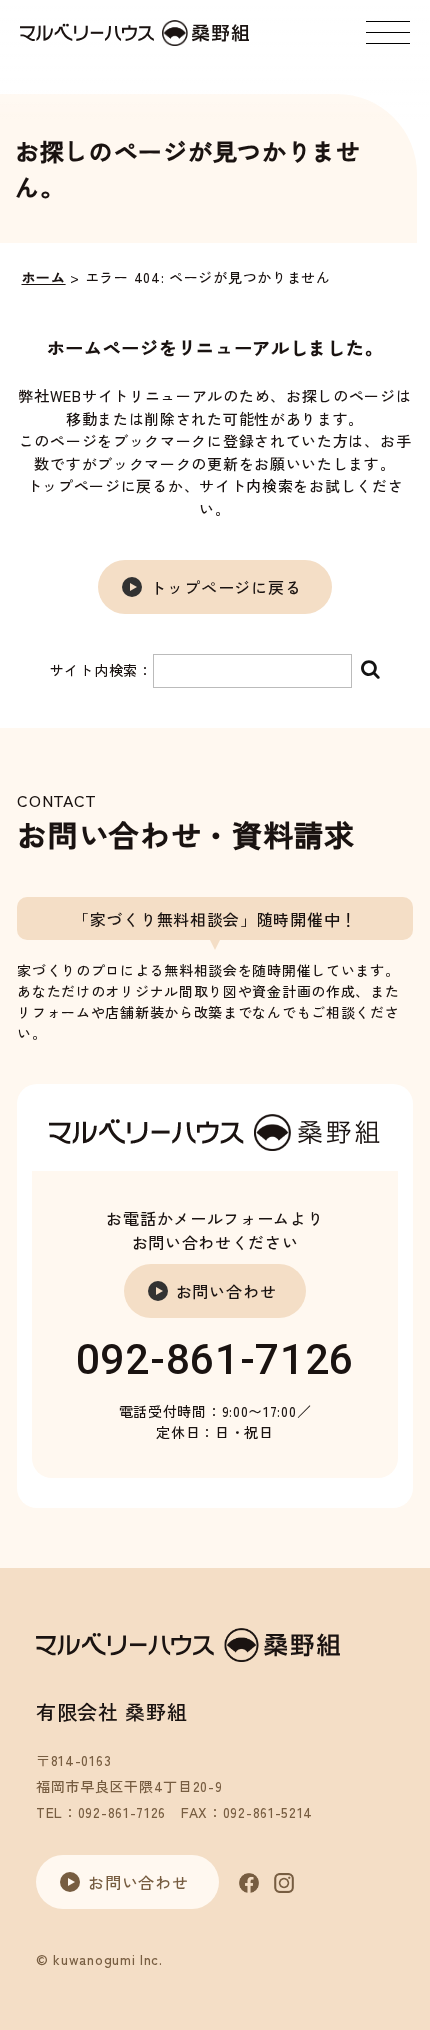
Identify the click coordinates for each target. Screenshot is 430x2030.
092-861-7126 (215, 1359)
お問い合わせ (226, 1291)
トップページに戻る (225, 587)
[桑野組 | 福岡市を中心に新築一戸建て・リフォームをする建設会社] (134, 33)
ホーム (44, 277)
